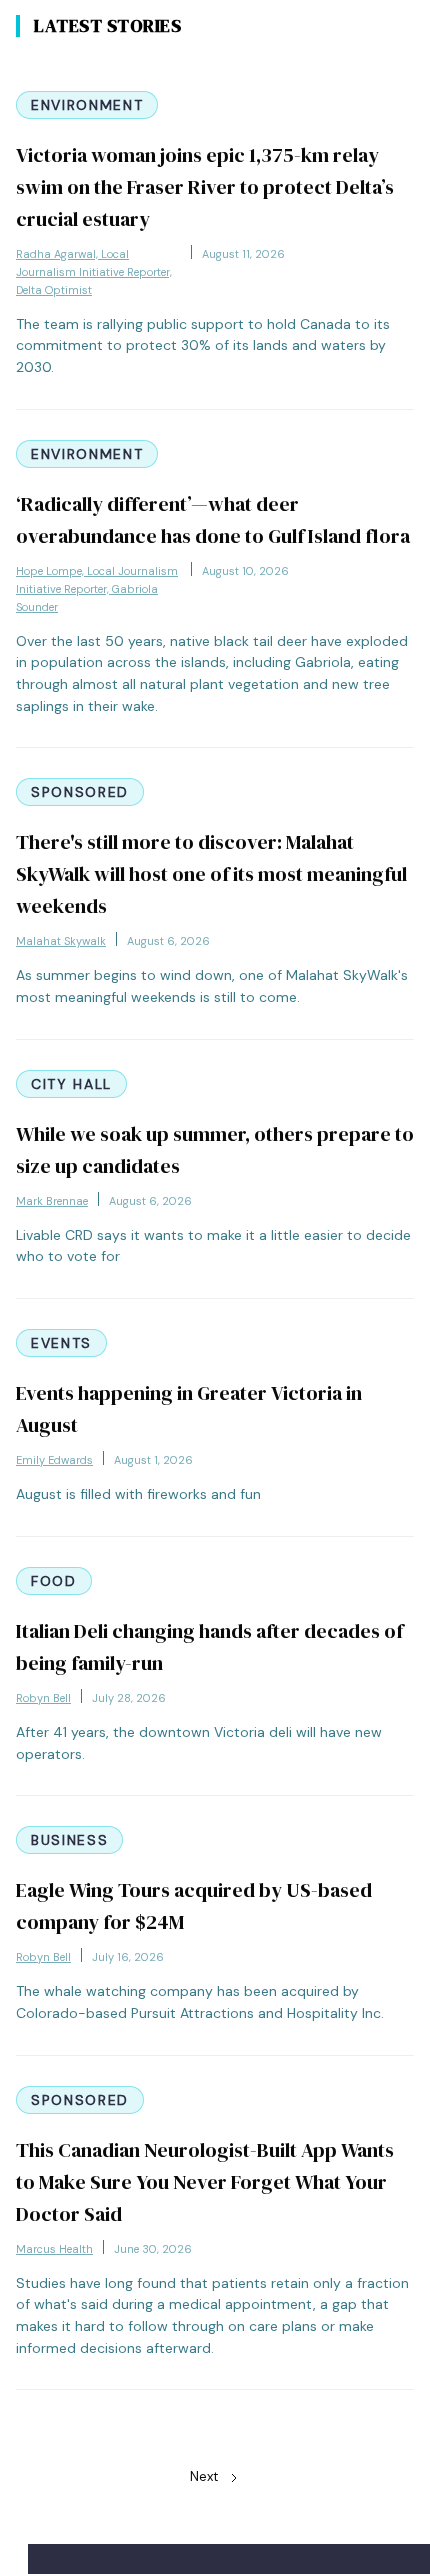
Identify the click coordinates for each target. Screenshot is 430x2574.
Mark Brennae (52, 1201)
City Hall (71, 1084)
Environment (87, 105)
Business (69, 1840)
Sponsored (80, 792)
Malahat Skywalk (61, 941)
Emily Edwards (54, 1460)
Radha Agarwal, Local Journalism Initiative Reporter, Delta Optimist (94, 272)
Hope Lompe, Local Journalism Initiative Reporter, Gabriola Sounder (97, 589)
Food (54, 1581)
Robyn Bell (43, 1698)
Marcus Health (54, 2249)
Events (61, 1343)
